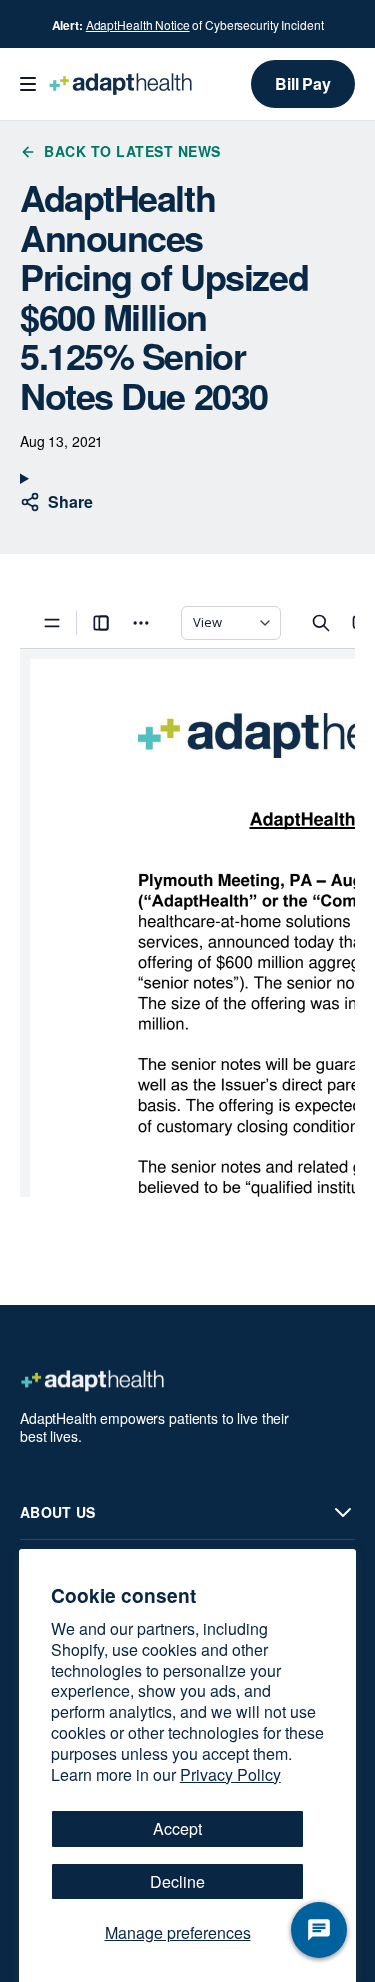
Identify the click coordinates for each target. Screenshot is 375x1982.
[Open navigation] (28, 84)
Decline (177, 1881)
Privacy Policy (230, 1774)
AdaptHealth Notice (138, 24)
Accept (177, 1828)
